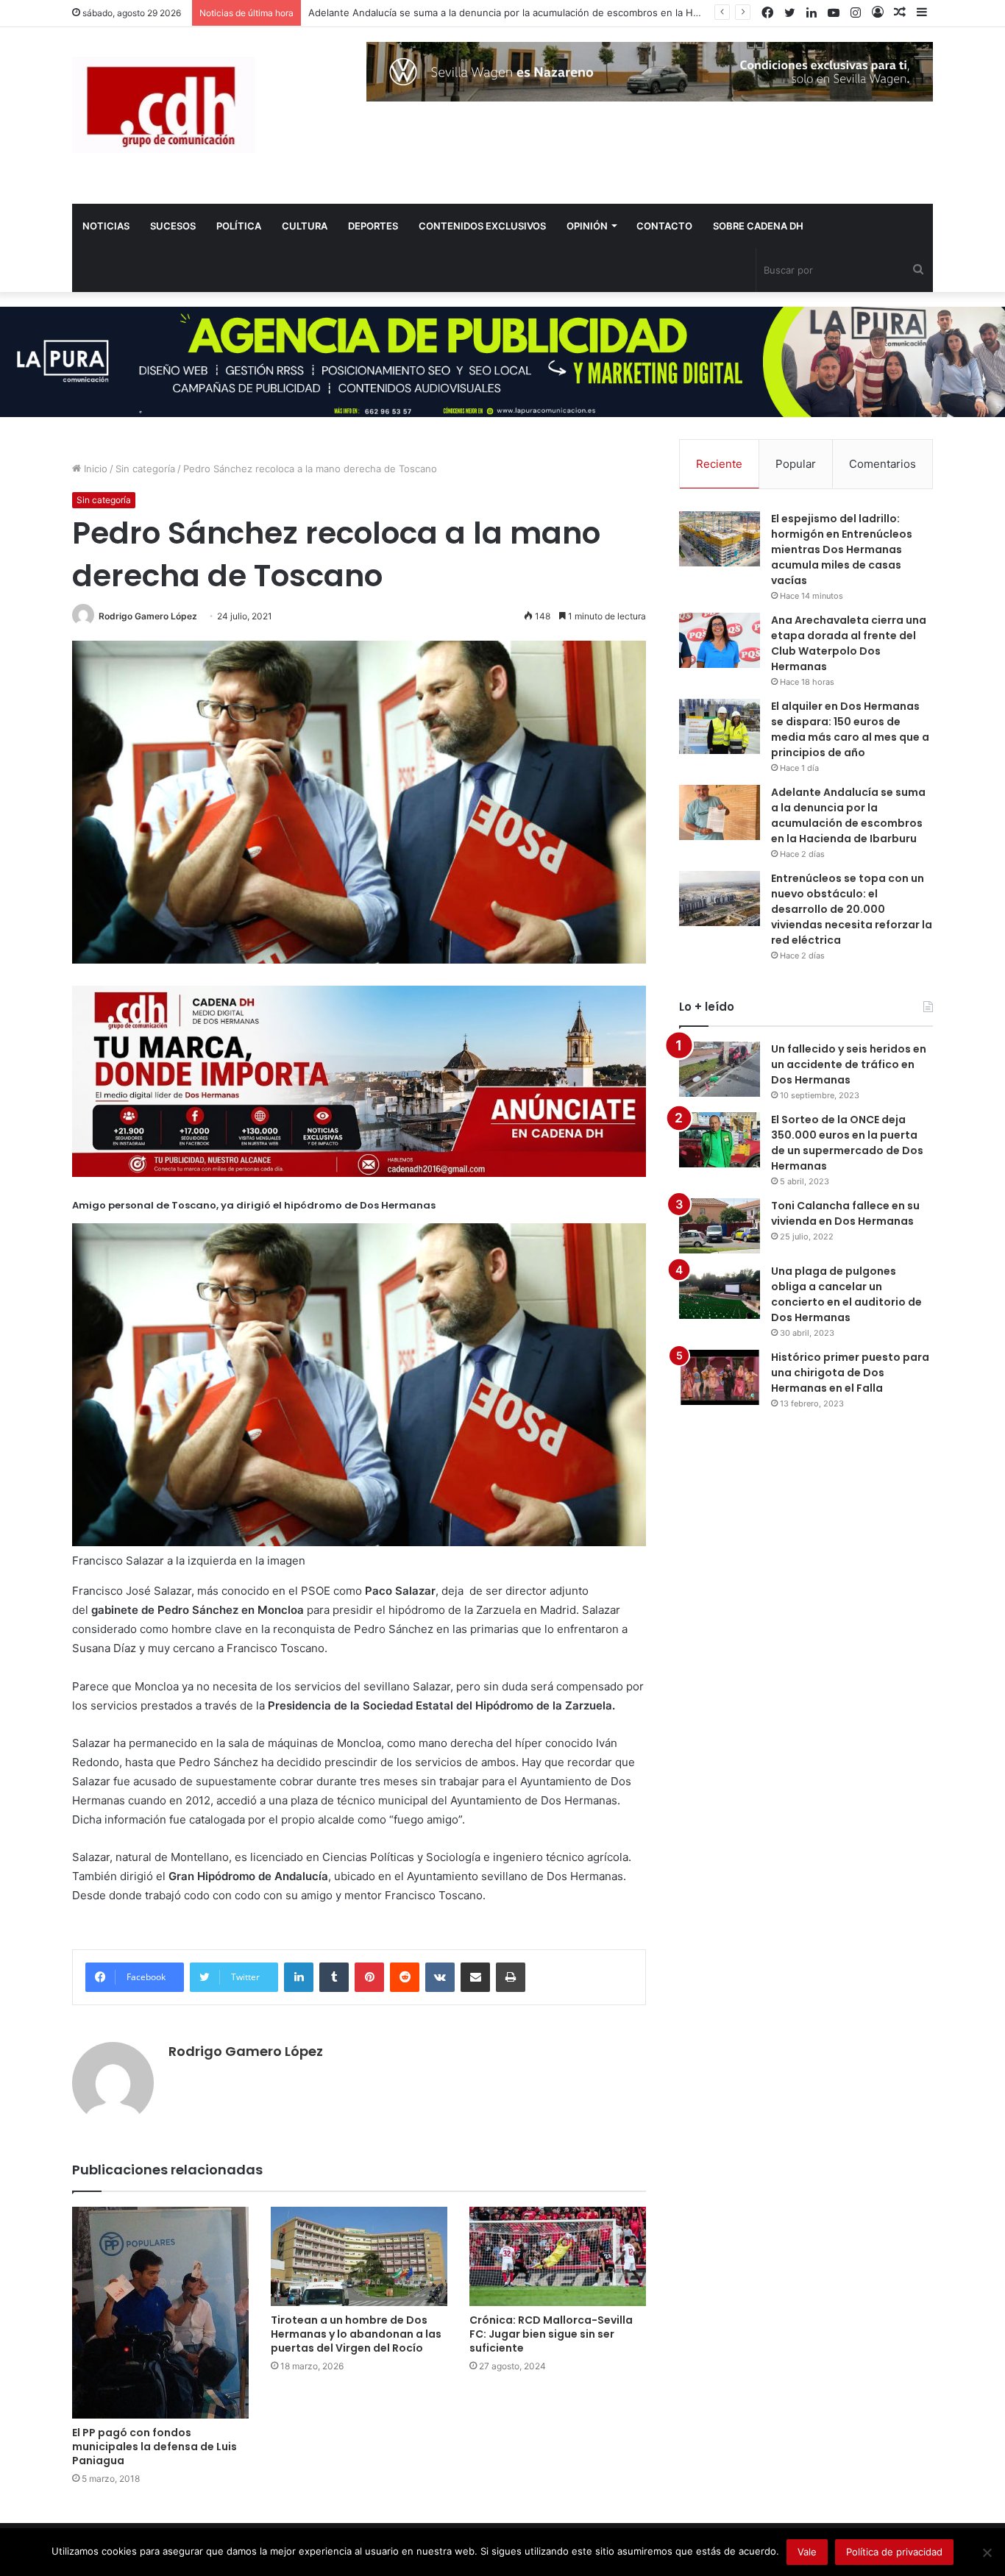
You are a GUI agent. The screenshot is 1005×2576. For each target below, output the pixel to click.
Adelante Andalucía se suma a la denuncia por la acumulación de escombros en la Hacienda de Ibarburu (546, 13)
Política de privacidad (894, 2552)
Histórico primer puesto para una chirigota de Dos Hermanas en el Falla (850, 1373)
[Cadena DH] (164, 105)
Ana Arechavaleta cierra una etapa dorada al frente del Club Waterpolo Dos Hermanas (849, 643)
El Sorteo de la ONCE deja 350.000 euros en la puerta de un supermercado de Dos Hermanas (847, 1143)
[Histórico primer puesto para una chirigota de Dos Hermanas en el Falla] (720, 1377)
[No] (987, 2552)
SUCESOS (173, 226)
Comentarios (883, 464)
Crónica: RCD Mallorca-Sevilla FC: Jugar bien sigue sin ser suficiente (551, 2334)
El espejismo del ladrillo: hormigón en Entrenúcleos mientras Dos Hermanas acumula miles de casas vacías (842, 549)
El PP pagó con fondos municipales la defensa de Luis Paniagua (155, 2447)
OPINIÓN (587, 226)
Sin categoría (145, 469)
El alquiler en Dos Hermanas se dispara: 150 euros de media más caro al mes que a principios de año (850, 729)
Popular (796, 464)
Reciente (719, 464)
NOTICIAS (106, 226)
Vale (807, 2552)
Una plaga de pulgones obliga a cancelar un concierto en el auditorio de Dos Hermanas (846, 1294)
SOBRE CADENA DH (758, 226)
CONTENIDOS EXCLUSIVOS (482, 226)
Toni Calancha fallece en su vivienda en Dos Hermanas (845, 1213)
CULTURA (305, 226)
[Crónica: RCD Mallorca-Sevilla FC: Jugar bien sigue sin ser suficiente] (558, 2256)
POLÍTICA (239, 226)
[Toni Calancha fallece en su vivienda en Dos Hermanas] (720, 1226)
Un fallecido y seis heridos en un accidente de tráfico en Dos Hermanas (849, 1064)
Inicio (94, 469)
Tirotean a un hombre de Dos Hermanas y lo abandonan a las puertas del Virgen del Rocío (356, 2334)
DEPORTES (373, 226)
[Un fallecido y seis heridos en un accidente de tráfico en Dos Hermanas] (720, 1069)
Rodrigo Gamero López (148, 616)
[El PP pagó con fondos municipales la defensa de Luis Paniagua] (160, 2313)
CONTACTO (664, 226)
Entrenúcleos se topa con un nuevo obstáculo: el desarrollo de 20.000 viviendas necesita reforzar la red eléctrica (852, 909)
